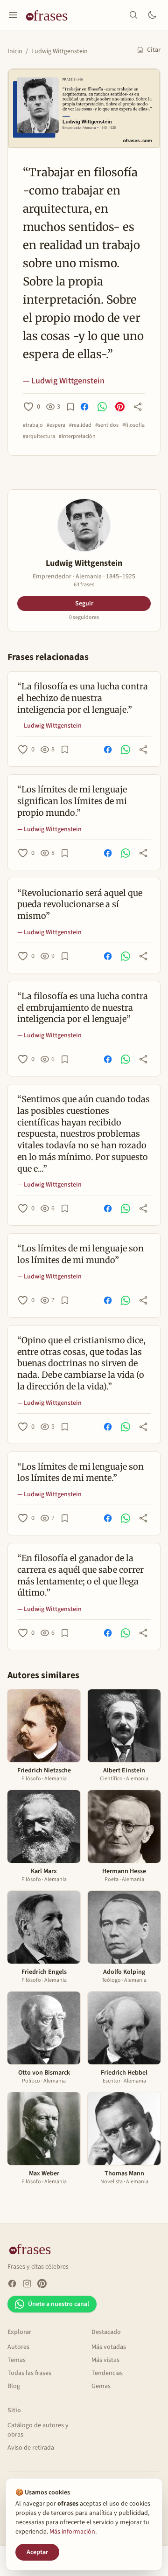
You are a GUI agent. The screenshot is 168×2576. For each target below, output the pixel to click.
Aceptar (37, 2552)
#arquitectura (39, 437)
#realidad (80, 425)
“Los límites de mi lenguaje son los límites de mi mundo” (80, 1254)
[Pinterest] (42, 2284)
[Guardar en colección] (70, 407)
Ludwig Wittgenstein (59, 51)
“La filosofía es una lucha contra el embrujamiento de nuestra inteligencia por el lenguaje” (83, 1008)
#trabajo (33, 425)
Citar (154, 50)
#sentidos (107, 425)
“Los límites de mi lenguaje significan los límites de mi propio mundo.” (72, 801)
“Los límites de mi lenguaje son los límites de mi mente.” (80, 1472)
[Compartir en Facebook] (84, 407)
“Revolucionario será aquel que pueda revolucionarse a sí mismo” (80, 905)
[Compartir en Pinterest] (120, 407)
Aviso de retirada (31, 2448)
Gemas (101, 2386)
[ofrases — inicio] (50, 15)
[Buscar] (133, 15)
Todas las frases (29, 2373)
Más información (72, 2532)
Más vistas (105, 2360)
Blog (14, 2386)
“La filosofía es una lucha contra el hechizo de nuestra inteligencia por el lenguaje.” (83, 698)
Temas (17, 2360)
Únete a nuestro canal (59, 2304)
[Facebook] (12, 2284)
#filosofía (133, 425)
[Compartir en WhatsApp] (102, 407)
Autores (18, 2347)
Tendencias (107, 2373)
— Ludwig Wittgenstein (64, 381)
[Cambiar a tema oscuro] (152, 15)
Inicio (15, 51)
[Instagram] (27, 2284)
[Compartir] (138, 407)
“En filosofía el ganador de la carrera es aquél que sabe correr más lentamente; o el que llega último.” (80, 1575)
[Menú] (13, 15)
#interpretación (77, 437)
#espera (56, 425)
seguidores (84, 618)
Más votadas (109, 2347)
